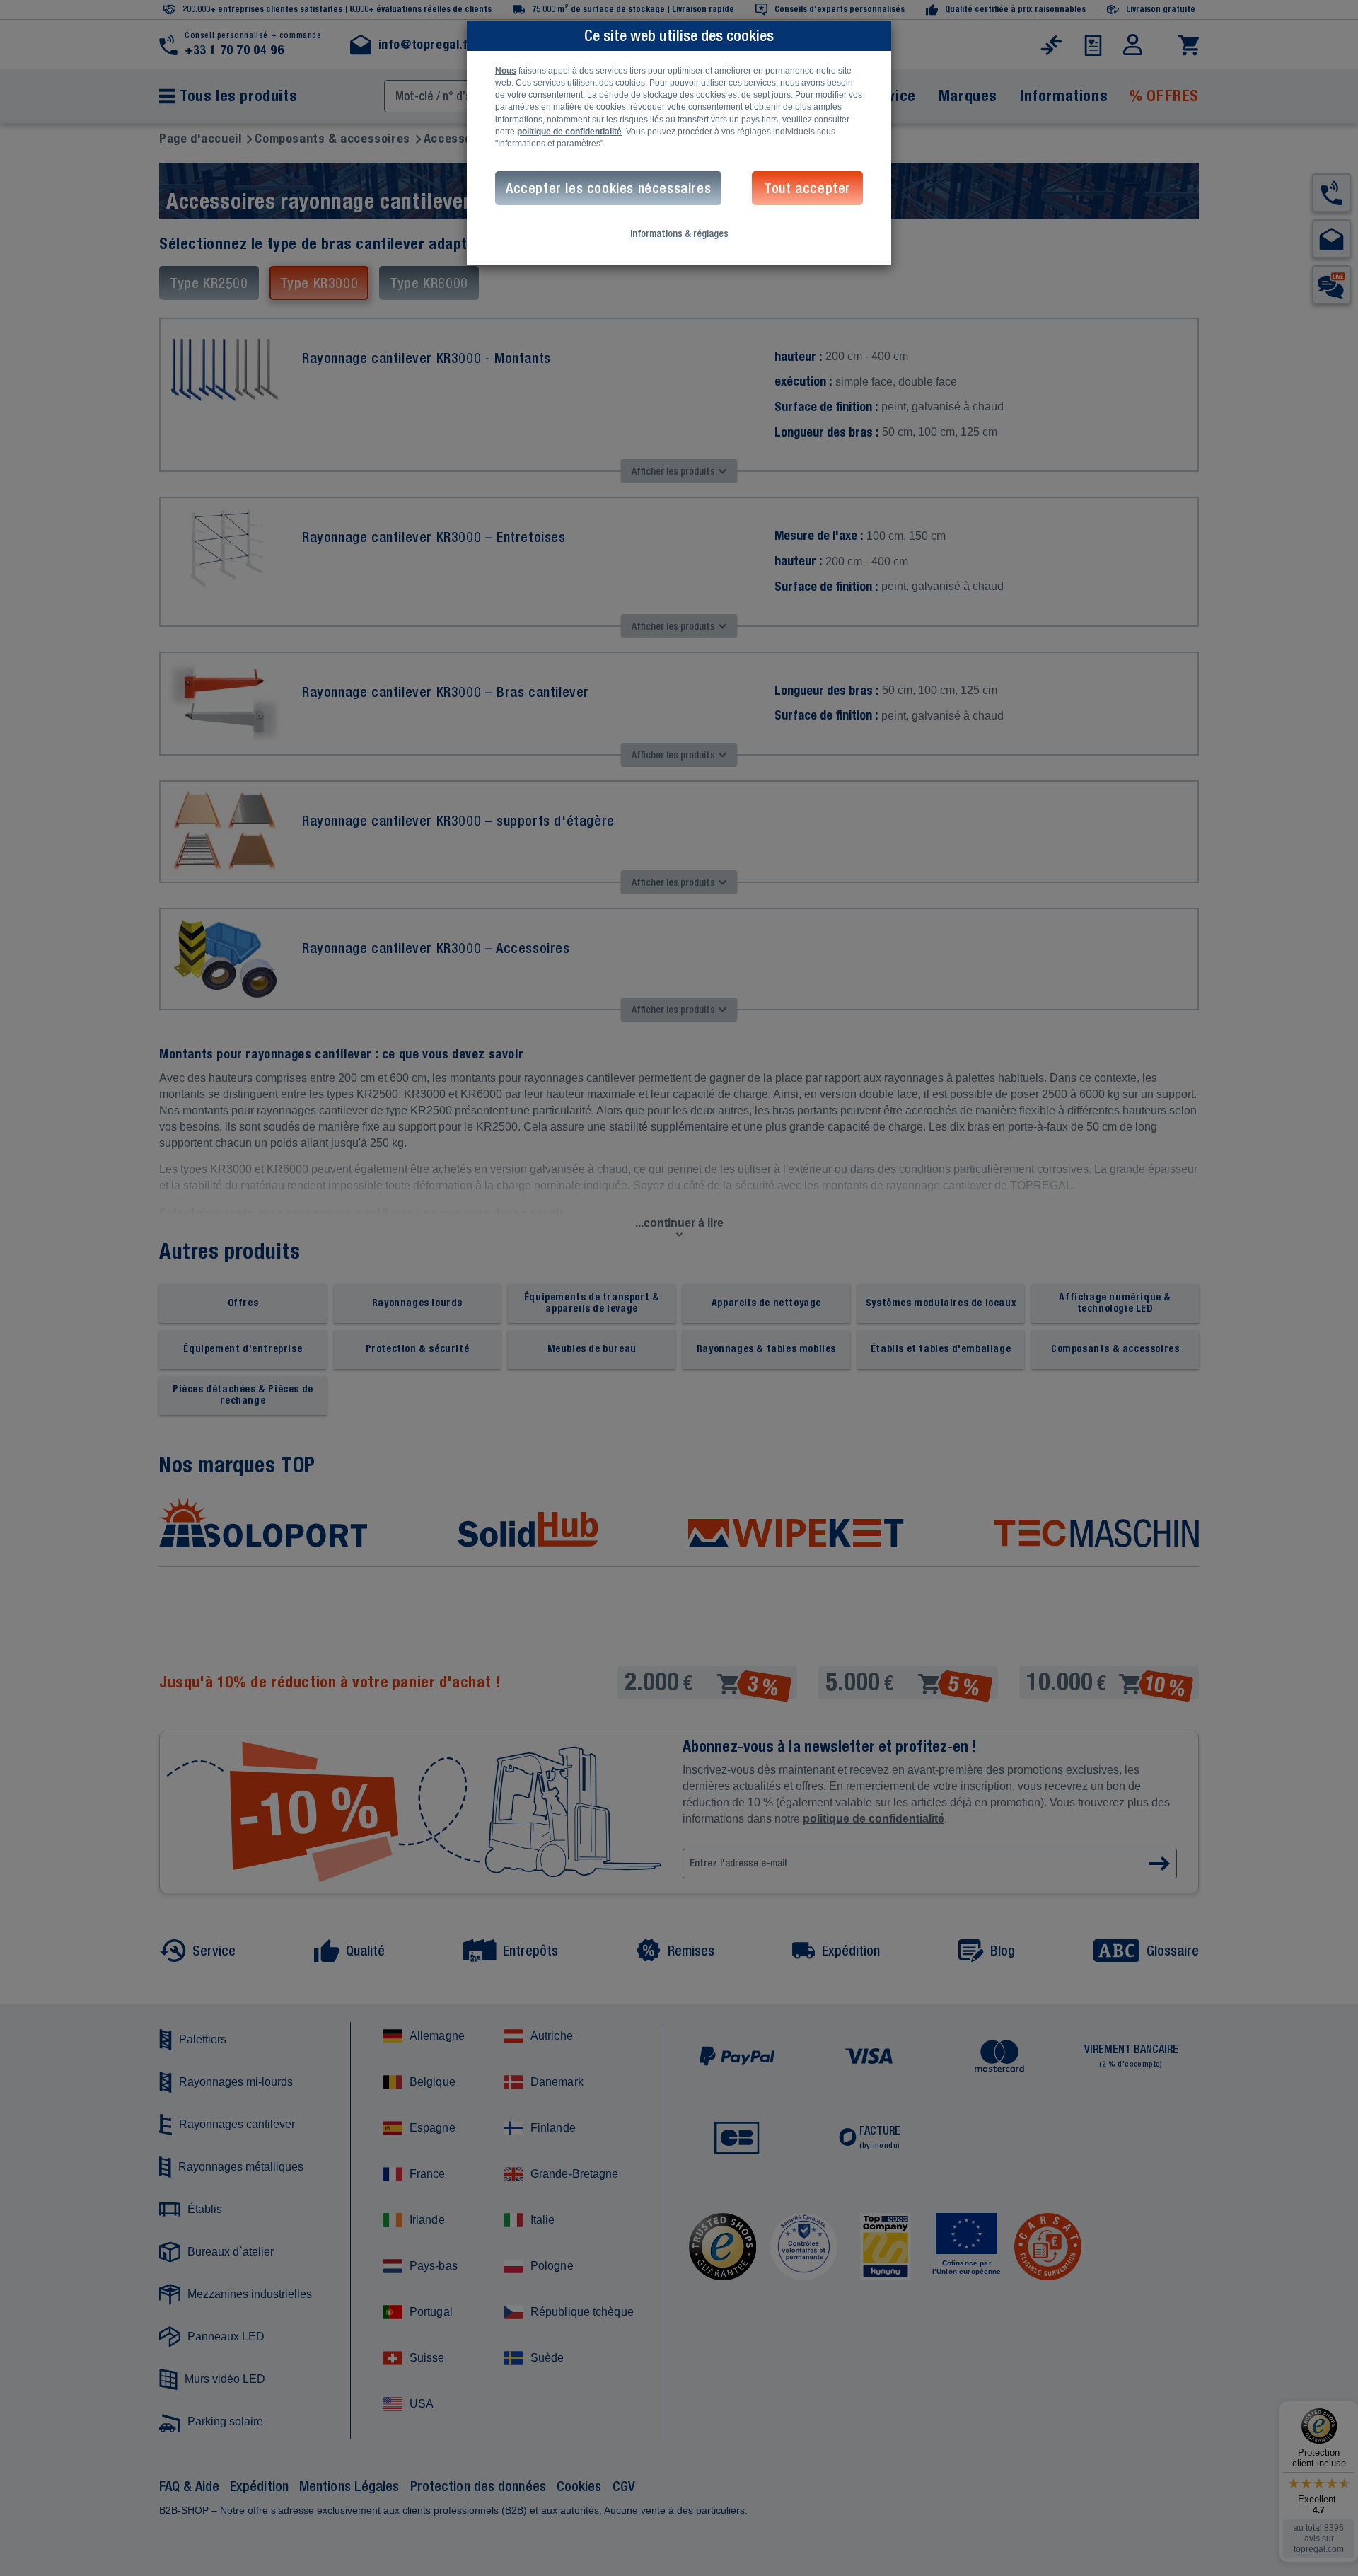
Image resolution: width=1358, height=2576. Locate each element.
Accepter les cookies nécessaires (608, 188)
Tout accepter (807, 188)
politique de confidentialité (569, 132)
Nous (506, 71)
